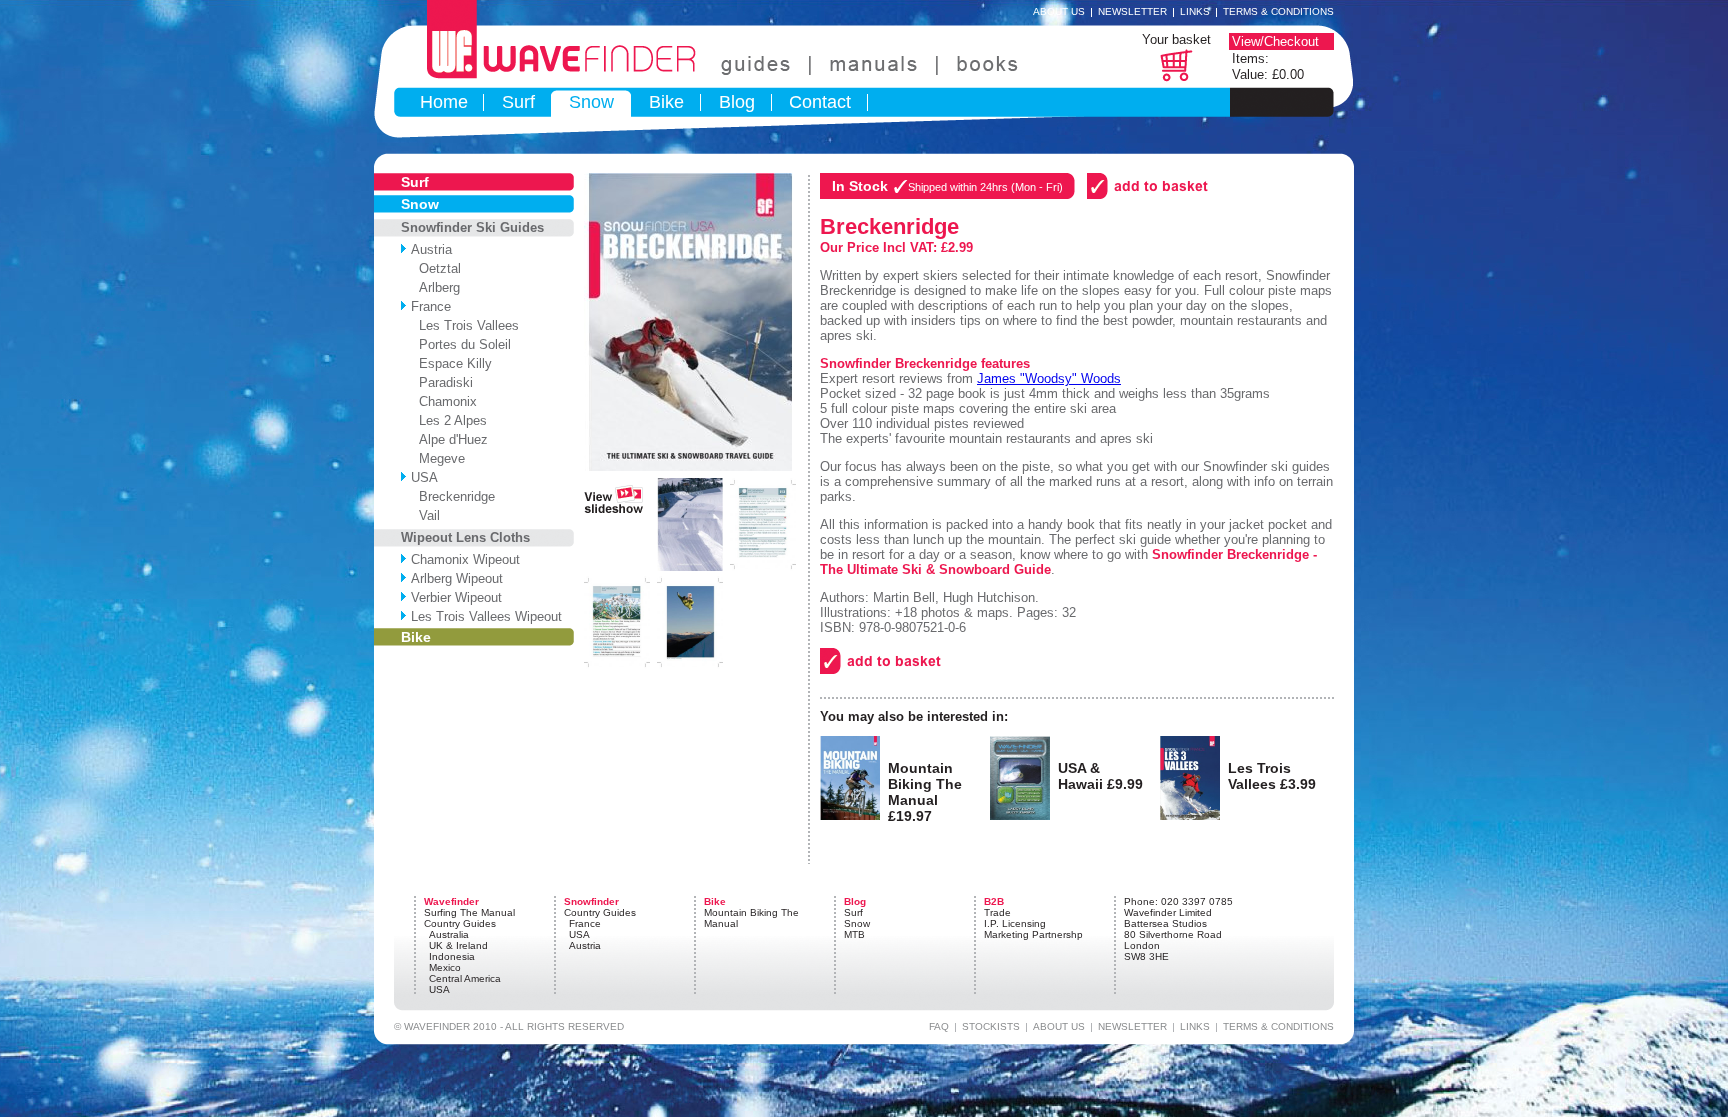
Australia (449, 934)
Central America (465, 978)
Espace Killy (451, 363)
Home (444, 102)
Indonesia (452, 956)
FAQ (939, 1026)
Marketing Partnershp (1033, 934)
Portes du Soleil (461, 344)
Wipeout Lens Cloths (465, 537)
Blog (737, 102)
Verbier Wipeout (456, 597)
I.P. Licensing (1015, 923)
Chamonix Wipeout (465, 559)
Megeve (438, 458)
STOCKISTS (991, 1026)
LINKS (1195, 1026)
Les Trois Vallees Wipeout (486, 616)
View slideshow (613, 495)
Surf (518, 102)
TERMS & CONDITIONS (1278, 1026)
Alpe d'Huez (449, 439)
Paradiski (442, 382)
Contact (820, 102)
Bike (666, 102)
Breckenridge (453, 496)
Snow (591, 102)
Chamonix (444, 401)
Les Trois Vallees (465, 325)
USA (424, 477)
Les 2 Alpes (449, 420)
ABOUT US (1059, 1026)
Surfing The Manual (469, 912)
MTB (854, 934)
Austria (431, 249)
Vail (425, 515)
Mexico (445, 967)
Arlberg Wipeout (457, 578)
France (431, 306)
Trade (997, 912)
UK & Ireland (458, 945)
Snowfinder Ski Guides (472, 227)
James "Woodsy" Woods (1049, 378)
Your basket (1176, 39)
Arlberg (435, 287)
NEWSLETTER (1132, 1026)
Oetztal (436, 268)
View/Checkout (1275, 41)
